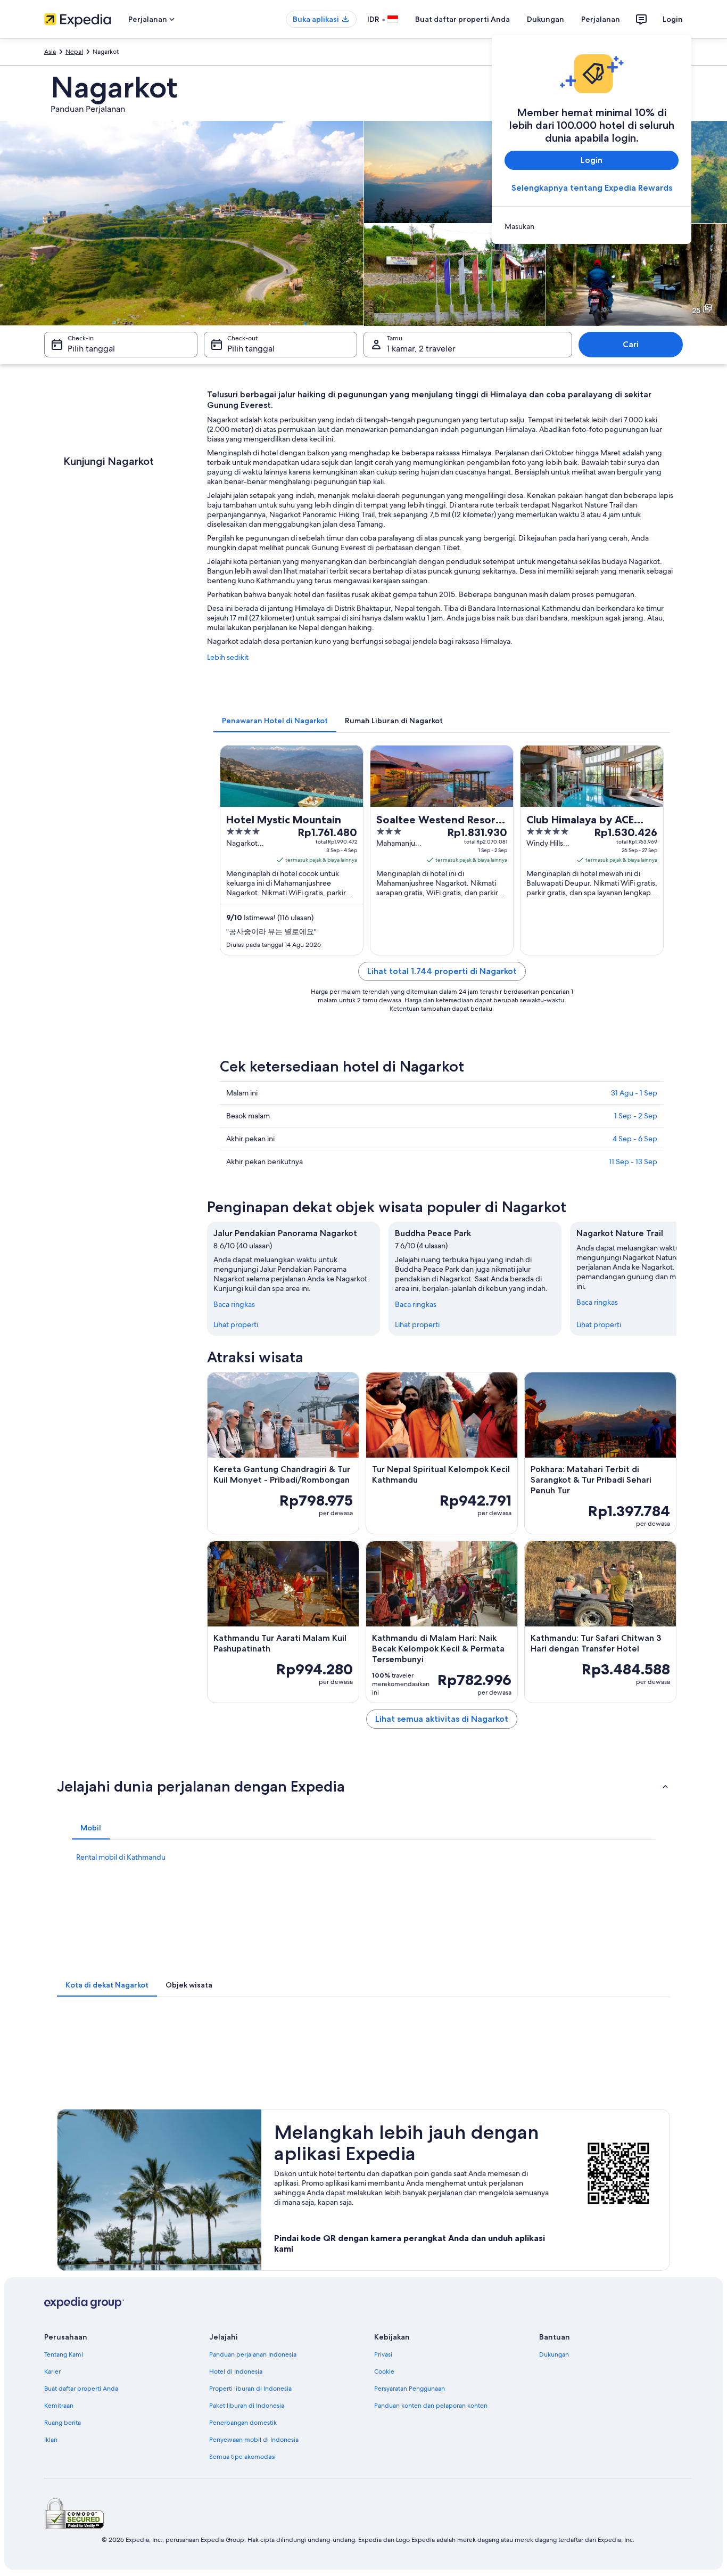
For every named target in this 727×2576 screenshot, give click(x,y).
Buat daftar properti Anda (462, 19)
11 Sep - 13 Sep (633, 1162)
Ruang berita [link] (63, 2423)
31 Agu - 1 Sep (634, 1093)
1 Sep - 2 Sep (636, 1116)
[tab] (275, 721)
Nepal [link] (74, 52)
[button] (363, 1786)
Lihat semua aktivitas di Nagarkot (442, 1719)
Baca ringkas (234, 1304)
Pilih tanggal (91, 349)
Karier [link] (52, 2371)
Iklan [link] (51, 2440)
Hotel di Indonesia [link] (236, 2371)
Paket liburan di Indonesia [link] (247, 2406)
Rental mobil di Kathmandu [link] (121, 1857)
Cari (631, 344)
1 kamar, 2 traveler (421, 349)
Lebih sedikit (228, 657)
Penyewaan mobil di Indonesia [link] (254, 2440)
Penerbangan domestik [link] (243, 2423)
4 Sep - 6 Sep (635, 1139)
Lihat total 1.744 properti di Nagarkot (442, 971)
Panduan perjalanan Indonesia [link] (253, 2354)
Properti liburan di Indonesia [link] (250, 2389)
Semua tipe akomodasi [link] (242, 2457)
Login (673, 19)
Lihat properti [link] (236, 1324)
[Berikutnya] (676, 1279)
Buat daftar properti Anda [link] (81, 2389)
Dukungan (546, 19)
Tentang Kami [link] (64, 2354)
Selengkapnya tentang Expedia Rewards (592, 188)
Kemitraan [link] (59, 2406)
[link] (592, 226)
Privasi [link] (383, 2354)
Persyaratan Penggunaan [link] (410, 2389)
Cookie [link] (384, 2371)
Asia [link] (50, 52)
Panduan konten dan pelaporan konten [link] (431, 2406)
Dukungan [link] (554, 2354)
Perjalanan (601, 19)
